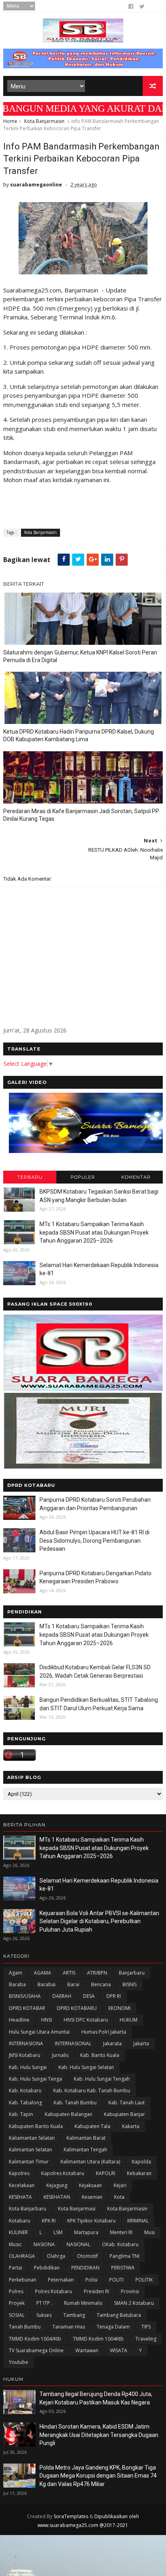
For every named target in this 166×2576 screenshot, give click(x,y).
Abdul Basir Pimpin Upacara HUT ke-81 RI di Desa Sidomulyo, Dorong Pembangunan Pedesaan (94, 1540)
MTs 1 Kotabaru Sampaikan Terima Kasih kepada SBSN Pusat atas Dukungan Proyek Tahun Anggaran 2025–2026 (94, 1232)
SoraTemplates (71, 2516)
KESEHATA (20, 2197)
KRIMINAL (138, 2221)
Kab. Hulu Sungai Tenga (35, 2079)
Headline (19, 2020)
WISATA (119, 2350)
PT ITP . (44, 2303)
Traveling (146, 2339)
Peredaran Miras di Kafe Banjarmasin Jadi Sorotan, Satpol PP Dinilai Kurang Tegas (81, 815)
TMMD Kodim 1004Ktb (98, 2339)
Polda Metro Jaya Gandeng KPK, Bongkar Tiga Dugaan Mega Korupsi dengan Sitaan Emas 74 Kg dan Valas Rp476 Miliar (98, 2476)
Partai (16, 2268)
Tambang (74, 2315)
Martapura (86, 2232)
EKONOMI (119, 2008)
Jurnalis (60, 2055)
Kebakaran (139, 2173)
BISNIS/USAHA (25, 1996)
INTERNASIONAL (73, 2043)
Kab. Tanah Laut (127, 2103)
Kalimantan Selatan (30, 2150)
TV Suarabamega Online (36, 2350)
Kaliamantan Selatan (32, 2138)
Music (15, 2244)
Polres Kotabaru (54, 2291)
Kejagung (57, 2185)
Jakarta (141, 2043)
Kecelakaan (22, 2185)
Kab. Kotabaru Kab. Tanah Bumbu (92, 2090)
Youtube (19, 2362)
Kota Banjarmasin (44, 121)
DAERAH (62, 1996)
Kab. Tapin (21, 2114)
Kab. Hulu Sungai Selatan (86, 2067)
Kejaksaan (90, 2185)
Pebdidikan (47, 2268)
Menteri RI (121, 2232)
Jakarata (112, 2043)
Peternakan (61, 2280)
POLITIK (144, 2280)
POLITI (116, 2280)
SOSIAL (17, 2315)
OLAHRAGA (22, 2256)
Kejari (120, 2185)
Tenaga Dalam (113, 2327)
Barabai (47, 1984)
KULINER (18, 2232)
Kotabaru (20, 2221)
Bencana (101, 1984)
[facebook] (131, 6)
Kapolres (19, 2173)
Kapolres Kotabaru (63, 2173)
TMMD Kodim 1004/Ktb (35, 2339)
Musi (149, 2232)
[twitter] (142, 6)
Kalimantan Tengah (85, 2150)
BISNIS (130, 1984)
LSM (58, 2232)
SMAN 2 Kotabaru (134, 2303)
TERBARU (30, 1177)
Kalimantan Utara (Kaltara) (90, 2162)
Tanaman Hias (69, 2327)
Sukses (44, 2315)
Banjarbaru (132, 1973)
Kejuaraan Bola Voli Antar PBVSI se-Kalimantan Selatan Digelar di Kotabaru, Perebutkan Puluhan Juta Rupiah (99, 1921)
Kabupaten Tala (92, 2126)
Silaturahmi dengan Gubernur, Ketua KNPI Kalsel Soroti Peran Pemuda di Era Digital (80, 656)
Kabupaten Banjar (124, 2114)
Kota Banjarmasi (77, 2209)
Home (10, 121)
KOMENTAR (136, 1177)
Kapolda (141, 2162)
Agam (16, 1973)
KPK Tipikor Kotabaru (91, 2221)
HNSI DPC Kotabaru (86, 2020)
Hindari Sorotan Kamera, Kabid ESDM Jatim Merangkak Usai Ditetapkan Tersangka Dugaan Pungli (99, 2435)
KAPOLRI (106, 2173)
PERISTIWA (123, 2268)
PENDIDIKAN (85, 2268)
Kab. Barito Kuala (100, 2055)
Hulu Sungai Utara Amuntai (39, 2032)
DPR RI (114, 1996)
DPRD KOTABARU (77, 2008)
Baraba (17, 1984)
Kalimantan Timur (29, 2162)
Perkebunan (23, 2280)
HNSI (47, 2020)
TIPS (146, 2327)
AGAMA (43, 1973)
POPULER (83, 1177)
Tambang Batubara (119, 2315)
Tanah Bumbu (25, 2327)
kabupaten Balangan (68, 2114)
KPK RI (49, 2221)
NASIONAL (78, 2244)
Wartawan (87, 2350)
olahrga (56, 2256)
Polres (16, 2291)
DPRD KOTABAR (27, 2008)
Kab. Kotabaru (25, 2090)
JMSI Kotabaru (25, 2055)
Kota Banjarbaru (28, 2209)
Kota (119, 2197)
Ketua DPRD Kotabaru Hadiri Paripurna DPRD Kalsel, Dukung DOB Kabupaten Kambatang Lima (79, 735)
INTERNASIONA (26, 2043)
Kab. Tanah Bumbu (75, 2103)
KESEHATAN (57, 2197)
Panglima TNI (124, 2256)
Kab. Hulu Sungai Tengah (102, 2079)
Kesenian (92, 2197)
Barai (73, 1984)
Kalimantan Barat (86, 2138)
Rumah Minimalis (83, 2303)
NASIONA (44, 2244)
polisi (91, 2280)
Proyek (17, 2303)
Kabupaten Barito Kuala (36, 2126)
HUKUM (129, 2020)
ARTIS (69, 1973)
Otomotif (87, 2256)
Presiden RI (96, 2291)
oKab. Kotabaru (120, 2244)
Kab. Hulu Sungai (28, 2067)
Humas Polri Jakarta (104, 2032)
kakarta (131, 2126)
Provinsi (130, 2291)
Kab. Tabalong (25, 2103)
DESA (89, 1996)
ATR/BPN (97, 1973)
